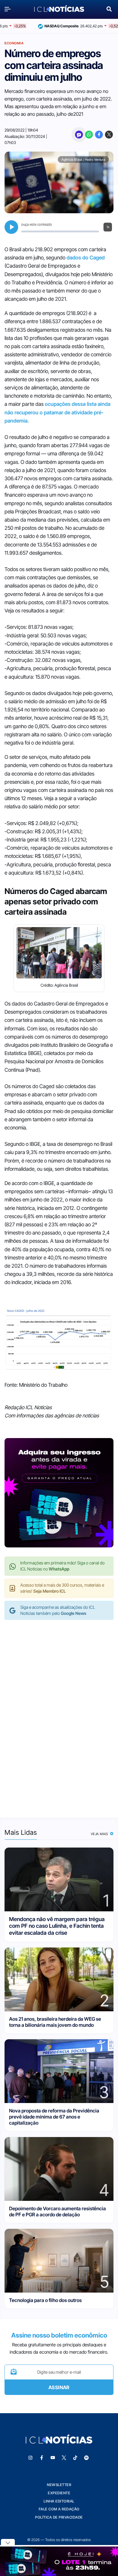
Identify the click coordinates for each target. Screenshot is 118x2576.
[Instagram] (31, 2458)
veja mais (100, 1834)
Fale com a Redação (59, 2509)
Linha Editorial (59, 2501)
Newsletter (59, 2485)
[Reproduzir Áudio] (11, 227)
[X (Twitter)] (109, 135)
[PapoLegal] (79, 135)
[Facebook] (99, 135)
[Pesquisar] (109, 8)
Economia (14, 43)
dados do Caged (86, 258)
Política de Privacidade (59, 2517)
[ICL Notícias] (59, 9)
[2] (59, 1979)
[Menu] (9, 9)
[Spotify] (87, 2458)
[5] (59, 2260)
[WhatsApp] (89, 135)
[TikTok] (75, 2458)
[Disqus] (59, 1712)
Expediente (59, 2493)
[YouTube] (53, 2458)
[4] (59, 2168)
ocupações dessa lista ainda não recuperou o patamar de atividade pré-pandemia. (57, 412)
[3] (59, 2071)
